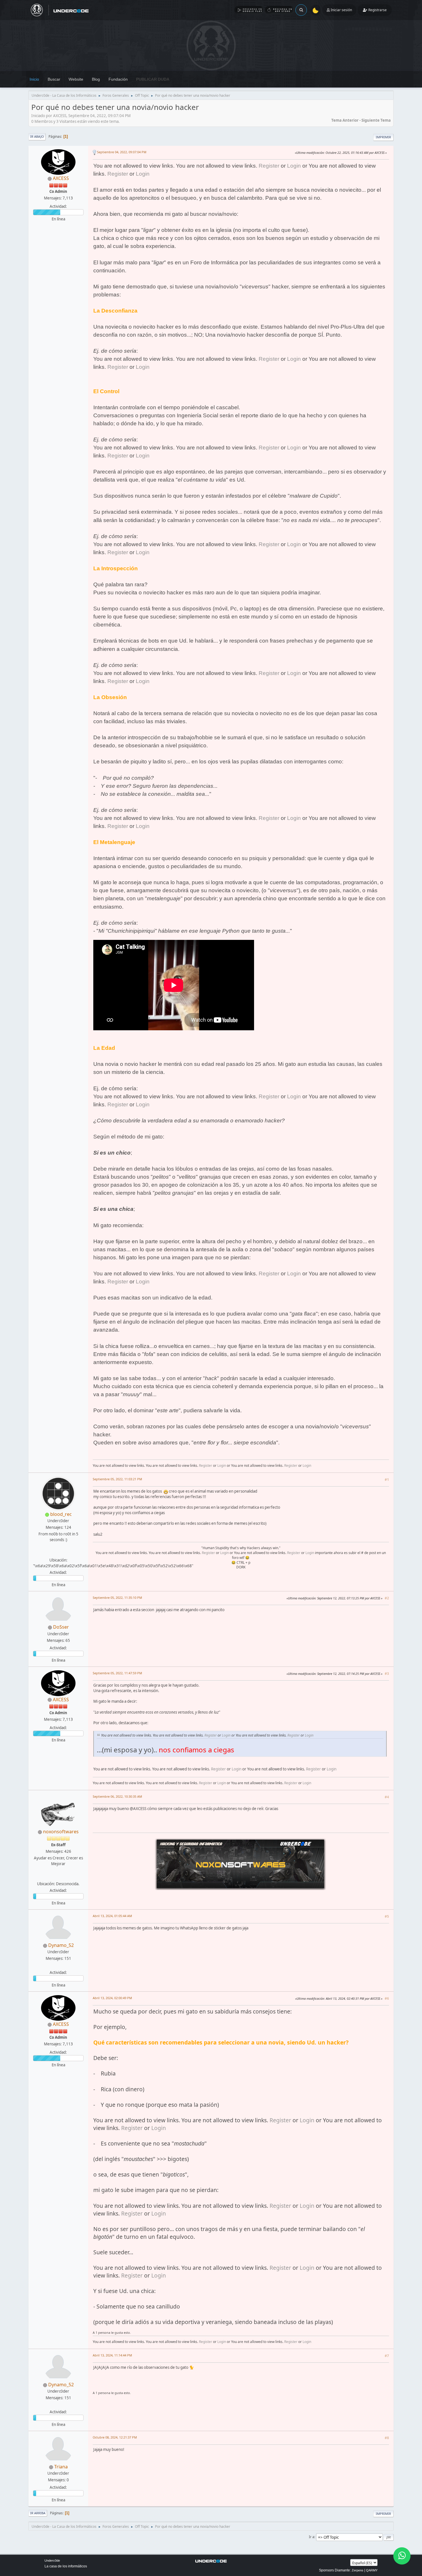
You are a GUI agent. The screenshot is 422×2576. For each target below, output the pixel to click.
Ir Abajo (37, 136)
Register (269, 166)
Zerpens (358, 2570)
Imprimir (383, 137)
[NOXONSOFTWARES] (58, 1877)
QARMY (372, 2570)
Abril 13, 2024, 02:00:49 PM (112, 1998)
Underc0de (52, 2561)
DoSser (61, 1627)
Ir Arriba (38, 2513)
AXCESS (61, 178)
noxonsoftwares (61, 1832)
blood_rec (61, 1514)
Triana (61, 2467)
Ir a (312, 2537)
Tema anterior (345, 120)
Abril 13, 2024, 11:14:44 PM (112, 2355)
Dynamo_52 (61, 1945)
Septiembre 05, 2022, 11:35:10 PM (117, 1598)
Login (294, 166)
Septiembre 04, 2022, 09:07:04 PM (122, 152)
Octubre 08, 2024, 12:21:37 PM (115, 2437)
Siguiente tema (376, 120)
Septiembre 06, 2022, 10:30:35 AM (117, 1796)
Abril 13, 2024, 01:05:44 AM (112, 1916)
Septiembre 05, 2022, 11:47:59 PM (117, 1673)
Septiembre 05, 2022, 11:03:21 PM (117, 1479)
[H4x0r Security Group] (58, 1553)
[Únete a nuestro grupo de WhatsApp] (402, 2556)
